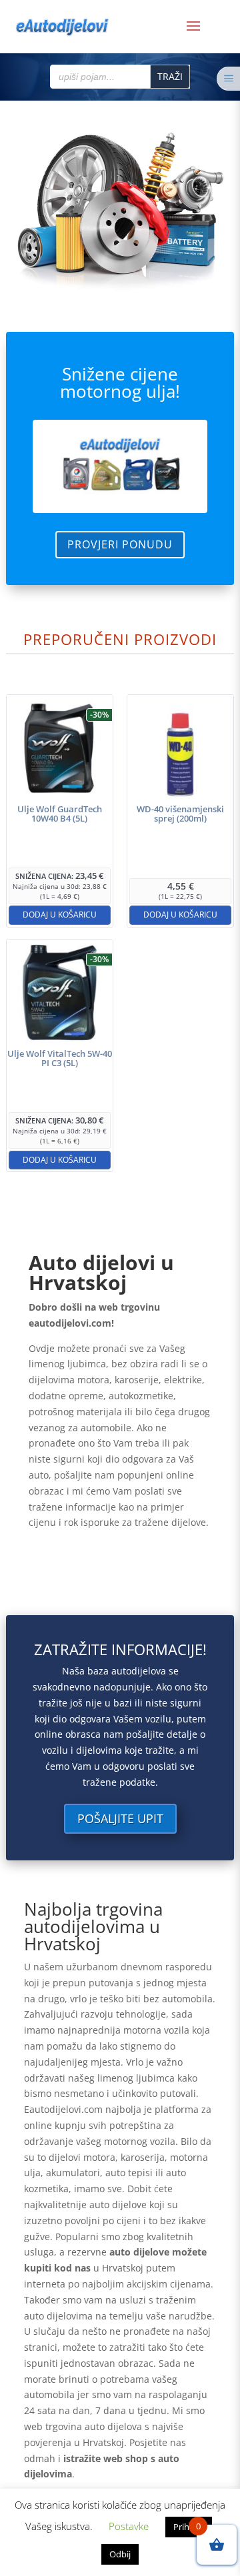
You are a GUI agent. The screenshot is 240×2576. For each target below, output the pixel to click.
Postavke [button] (129, 2526)
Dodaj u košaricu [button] (60, 915)
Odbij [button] (120, 2554)
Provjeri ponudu (120, 544)
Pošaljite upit (120, 1818)
